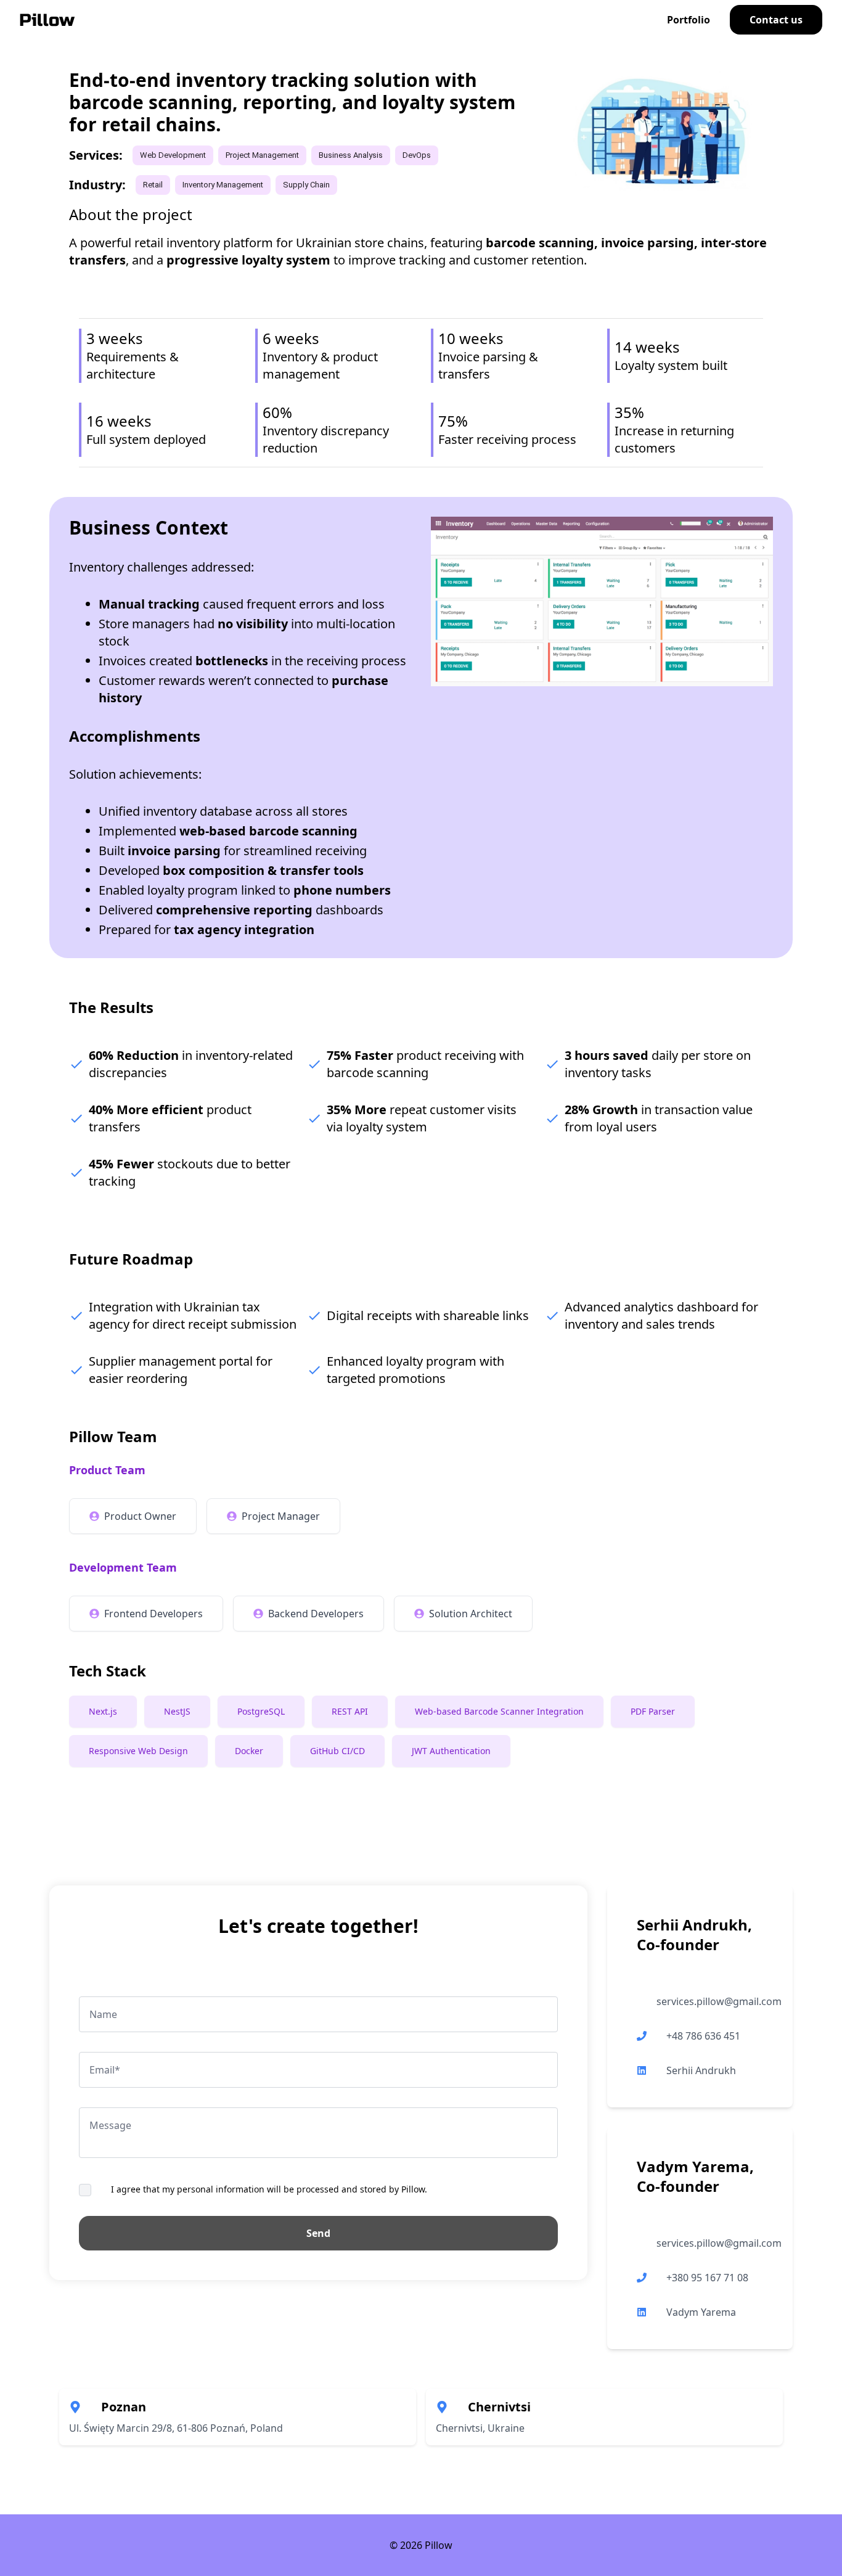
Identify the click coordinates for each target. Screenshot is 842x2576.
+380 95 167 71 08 (707, 2278)
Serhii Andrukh (701, 2070)
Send (318, 2233)
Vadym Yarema (701, 2312)
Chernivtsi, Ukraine (480, 2428)
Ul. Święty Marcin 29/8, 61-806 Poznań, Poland (176, 2428)
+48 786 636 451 (703, 2036)
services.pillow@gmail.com (719, 2001)
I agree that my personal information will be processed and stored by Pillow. (269, 2189)
